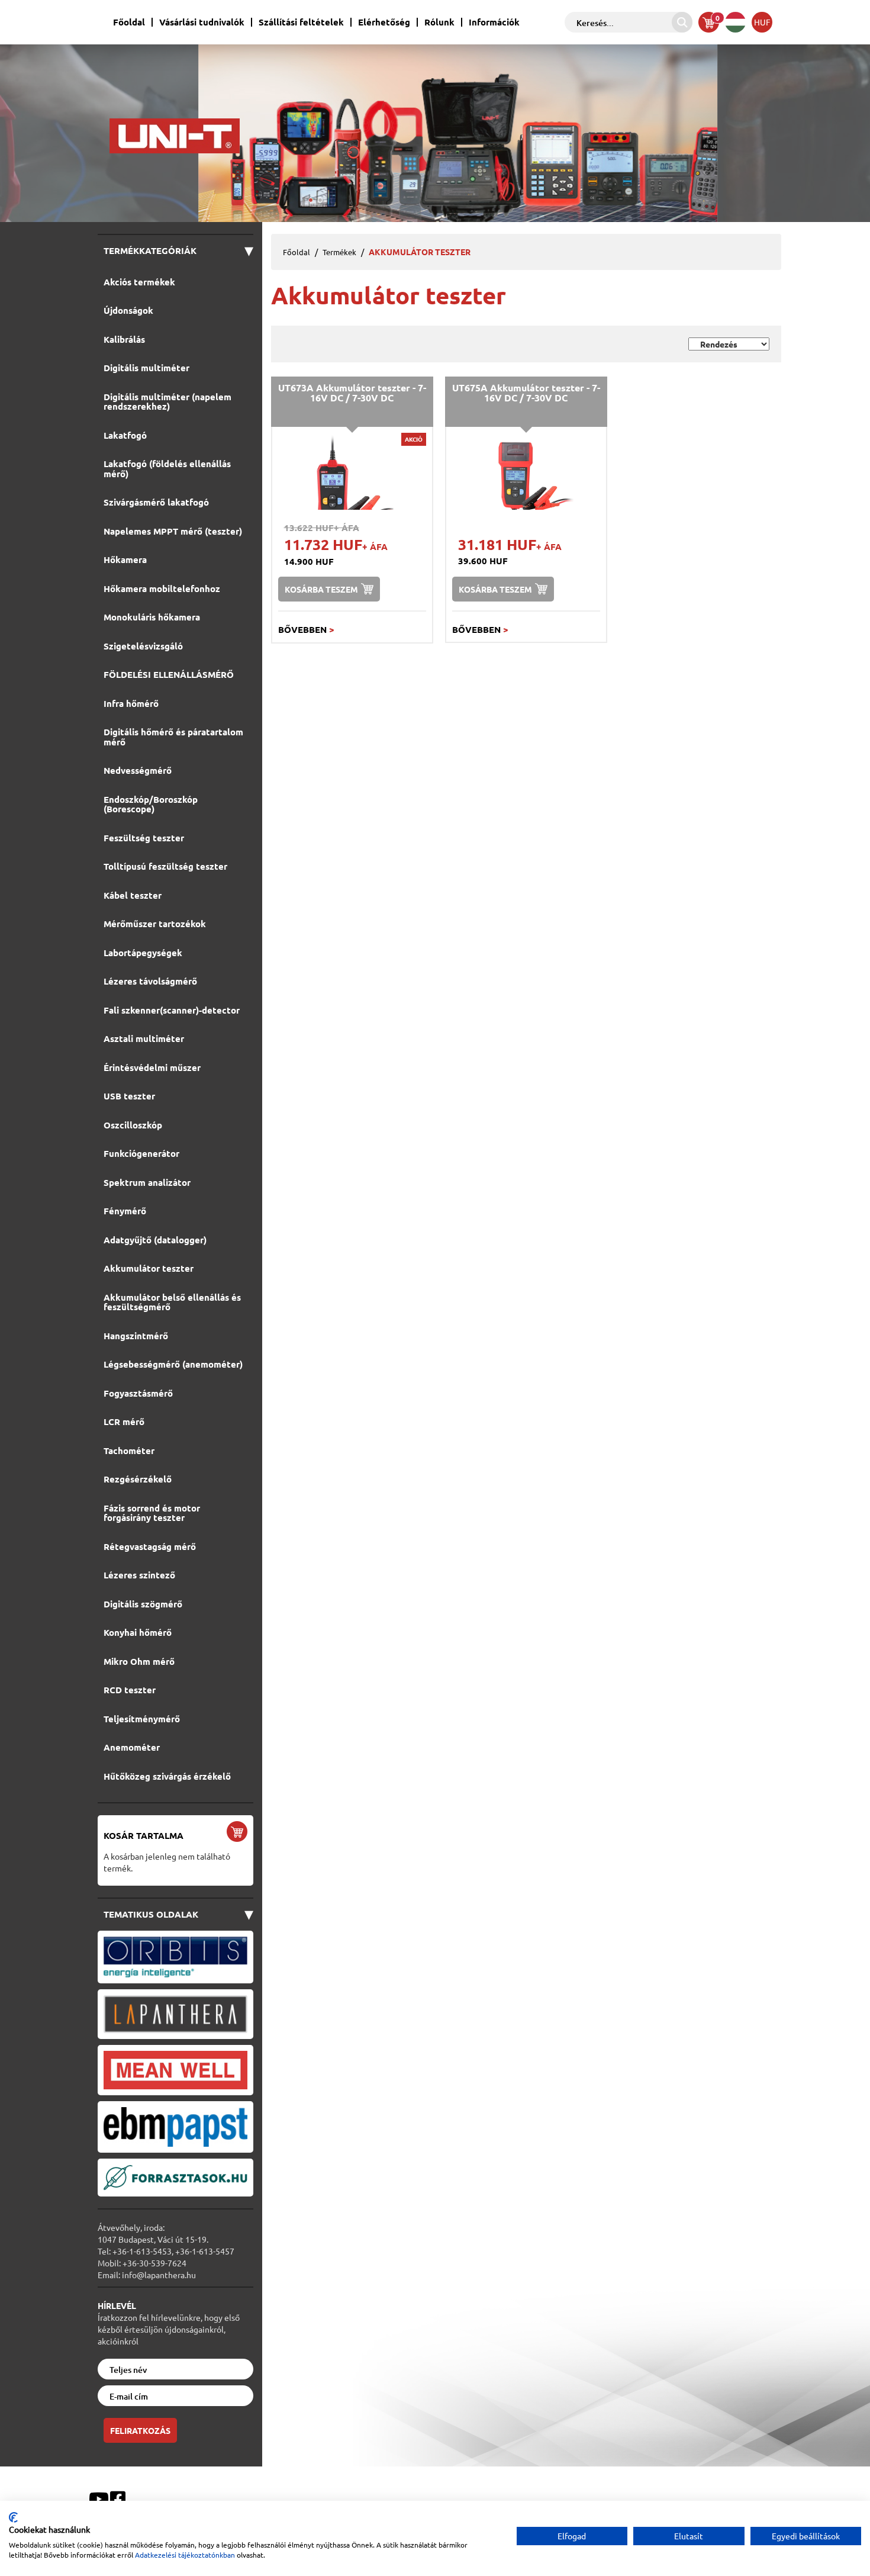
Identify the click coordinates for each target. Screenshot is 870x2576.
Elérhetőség (384, 22)
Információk (494, 22)
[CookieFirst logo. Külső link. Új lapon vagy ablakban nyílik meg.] (13, 2517)
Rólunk (439, 22)
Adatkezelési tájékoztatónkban (185, 2555)
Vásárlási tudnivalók (202, 22)
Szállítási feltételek (301, 22)
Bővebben (306, 629)
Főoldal (129, 22)
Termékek (339, 252)
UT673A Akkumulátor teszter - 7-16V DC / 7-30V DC (352, 393)
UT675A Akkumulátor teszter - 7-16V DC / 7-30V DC (526, 393)
